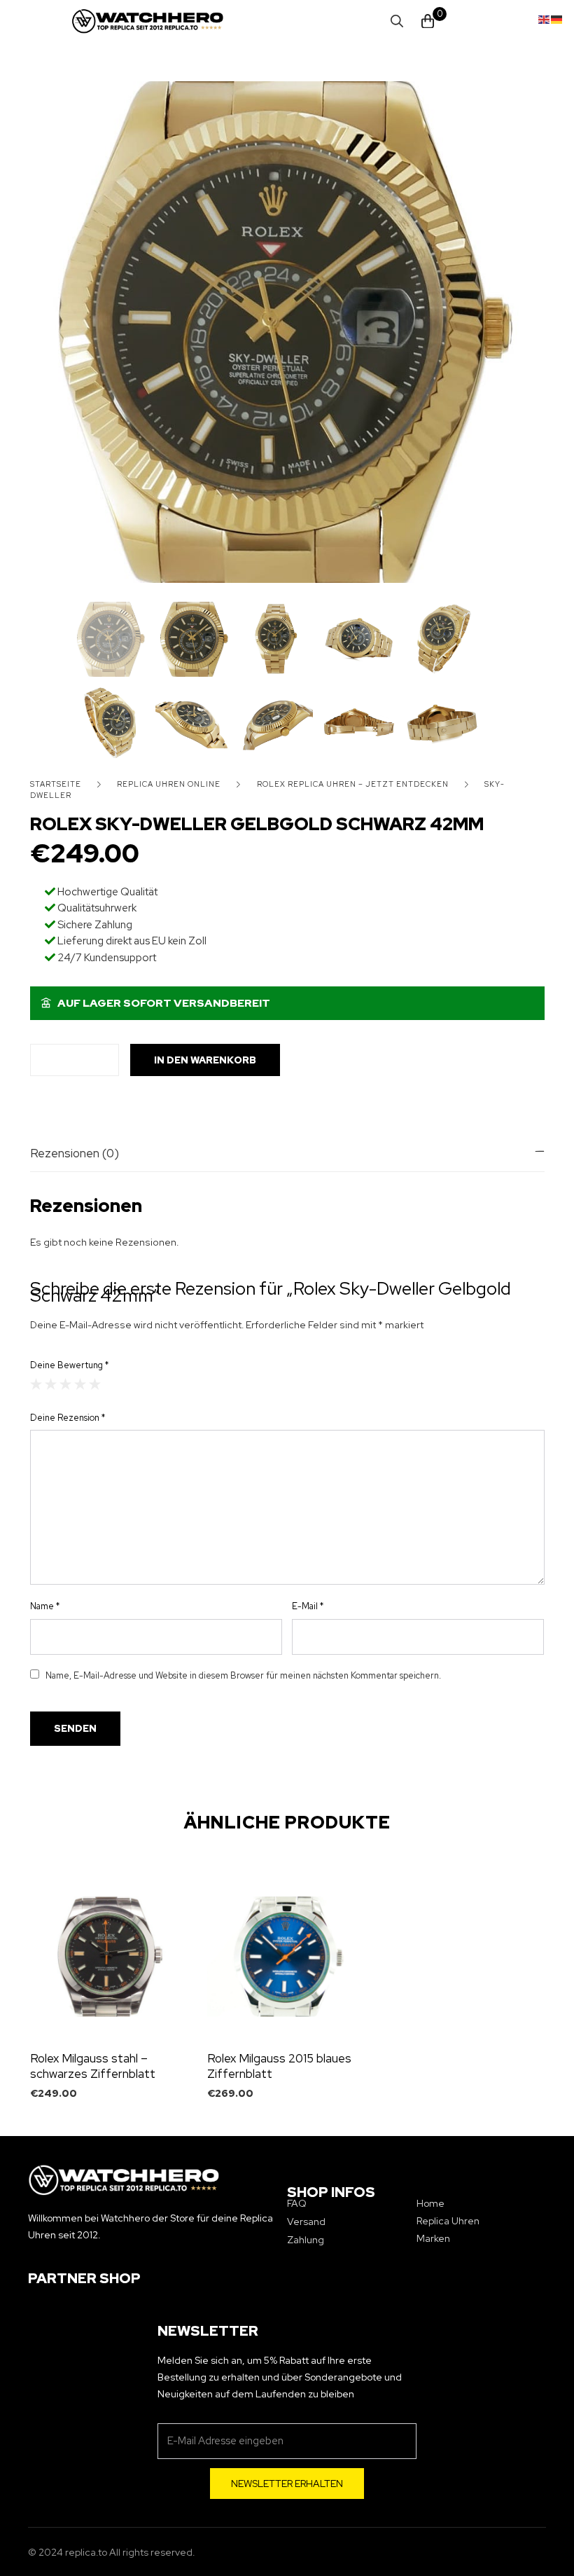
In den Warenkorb (205, 1060)
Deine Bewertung (69, 1365)
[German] (557, 18)
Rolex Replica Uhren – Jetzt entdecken (353, 784)
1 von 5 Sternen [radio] (36, 1384)
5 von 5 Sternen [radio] (95, 1384)
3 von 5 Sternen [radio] (65, 1384)
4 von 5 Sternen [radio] (80, 1384)
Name (45, 1606)
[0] (428, 21)
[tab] (287, 1153)
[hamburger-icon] (79, 21)
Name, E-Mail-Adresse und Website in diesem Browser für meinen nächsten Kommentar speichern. (243, 1675)
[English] (545, 18)
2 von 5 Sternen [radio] (51, 1384)
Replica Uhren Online (169, 784)
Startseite (56, 784)
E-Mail (308, 1606)
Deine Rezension (68, 1418)
